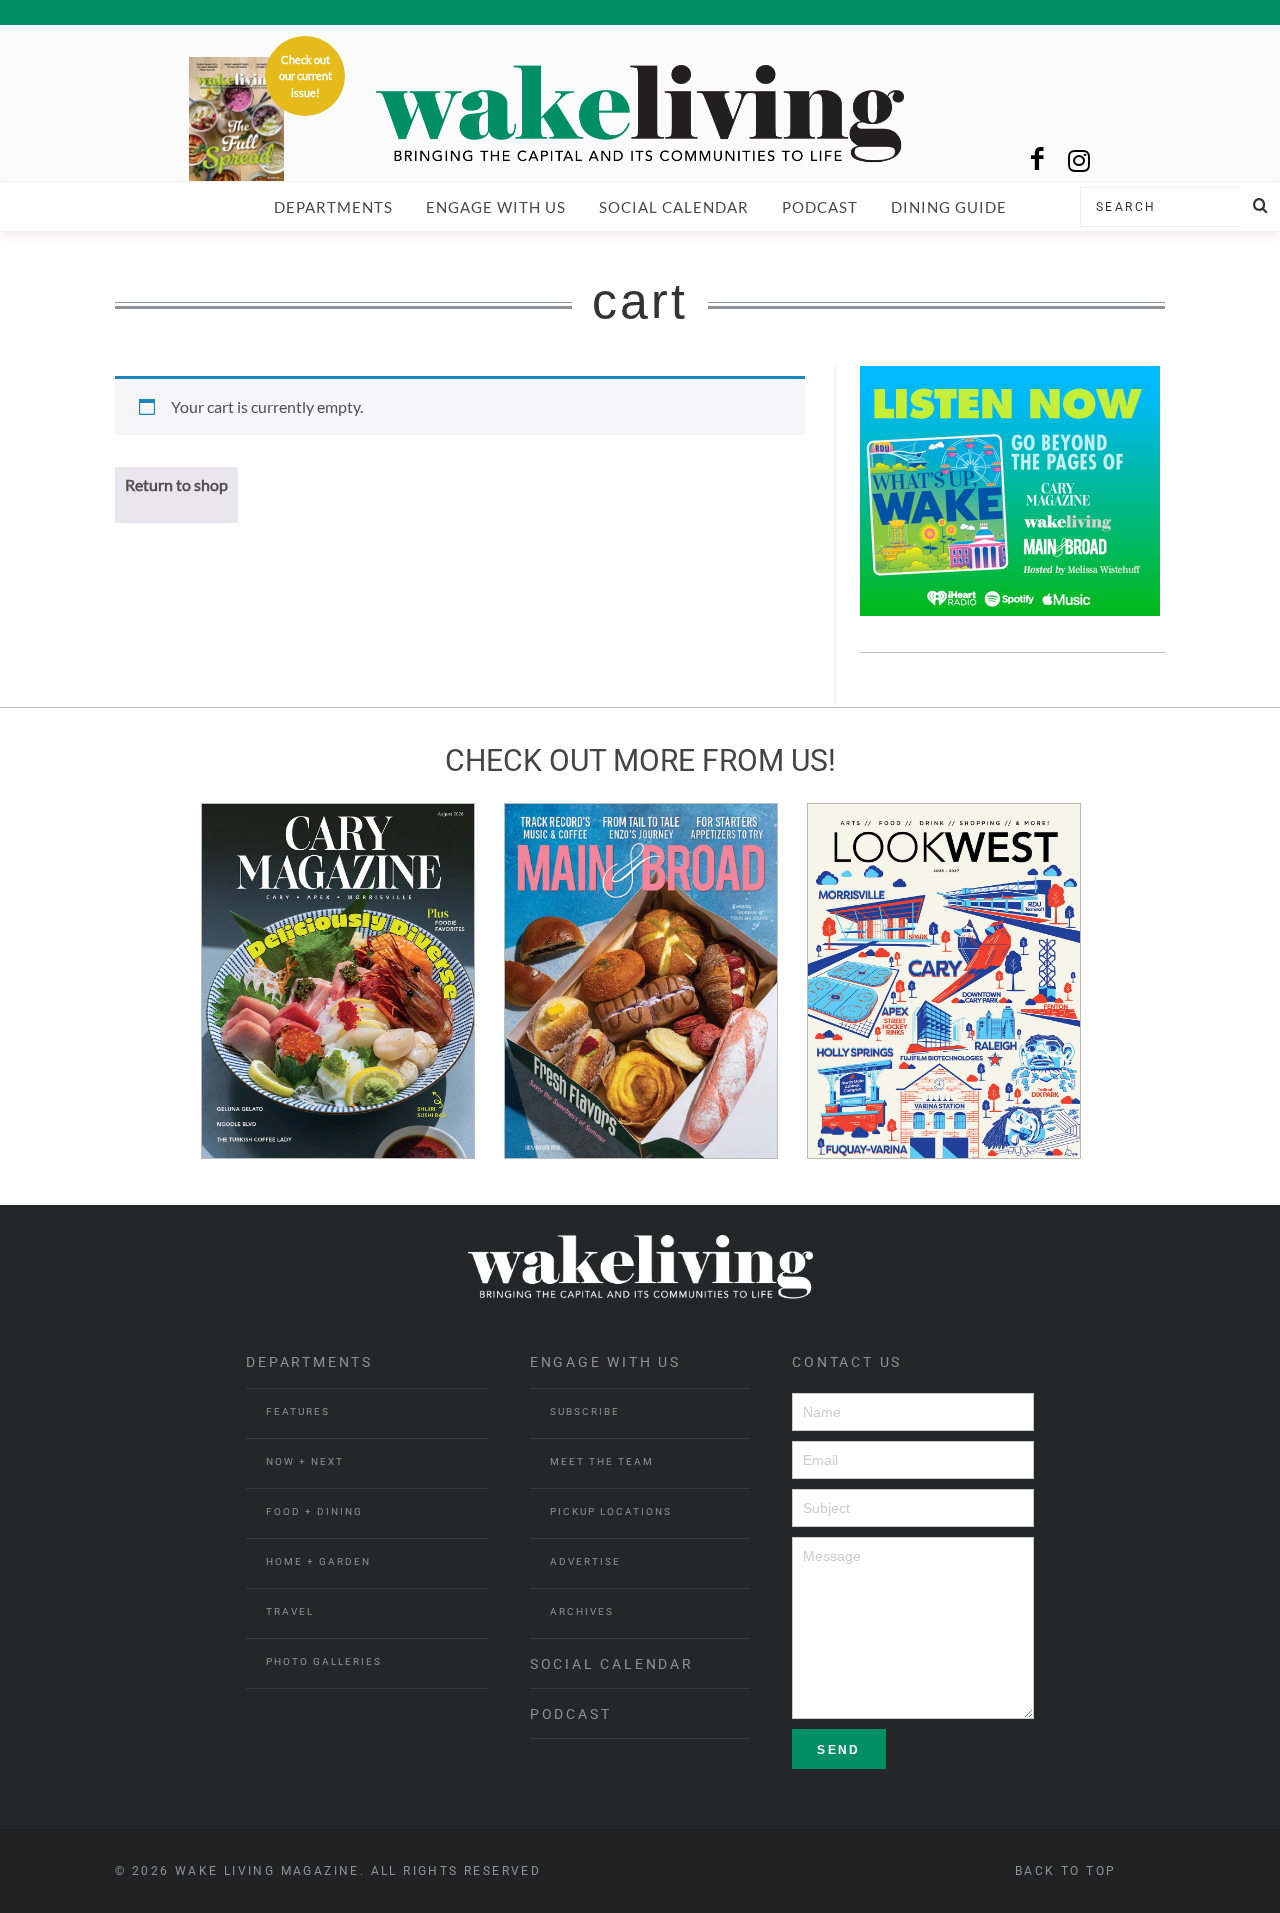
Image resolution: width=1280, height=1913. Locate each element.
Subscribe (585, 1411)
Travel (290, 1611)
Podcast (820, 207)
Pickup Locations (611, 1511)
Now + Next (305, 1461)
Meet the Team (602, 1461)
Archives (582, 1611)
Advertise (585, 1561)
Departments (333, 207)
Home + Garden (318, 1561)
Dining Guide (949, 207)
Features (298, 1411)
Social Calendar (674, 207)
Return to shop (176, 484)
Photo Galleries (324, 1661)
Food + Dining (314, 1511)
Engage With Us (496, 207)
